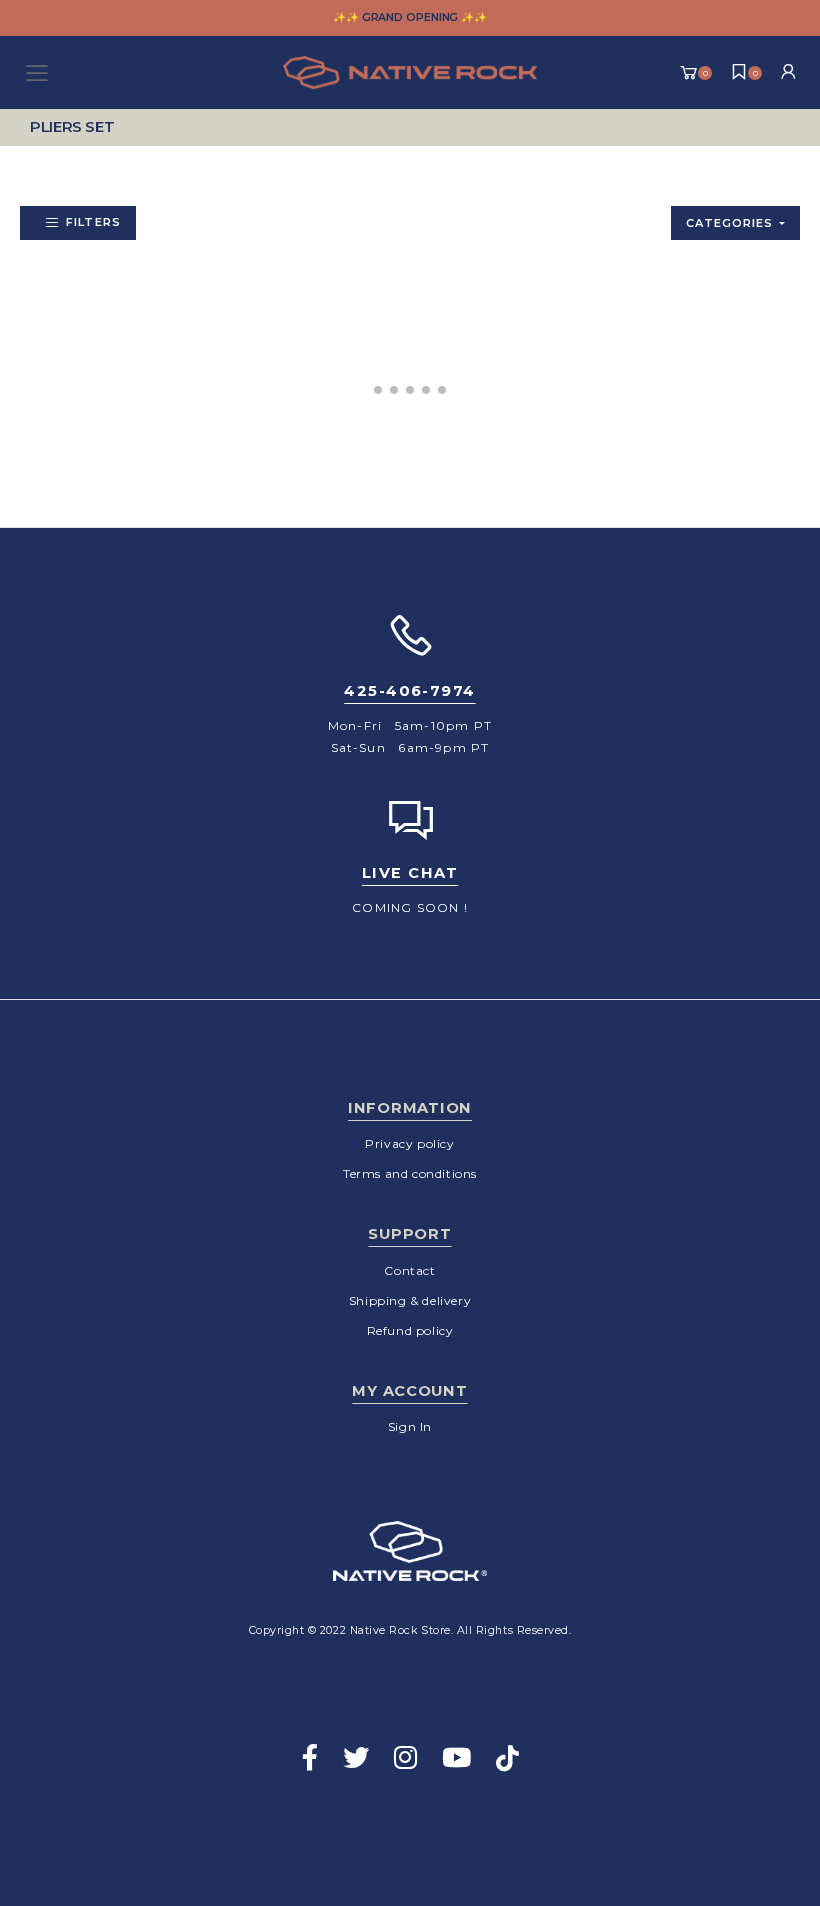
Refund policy (410, 1330)
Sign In (410, 1426)
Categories (730, 223)
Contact (409, 1270)
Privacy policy (409, 1143)
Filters (93, 222)
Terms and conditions (410, 1173)
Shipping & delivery (410, 1300)
